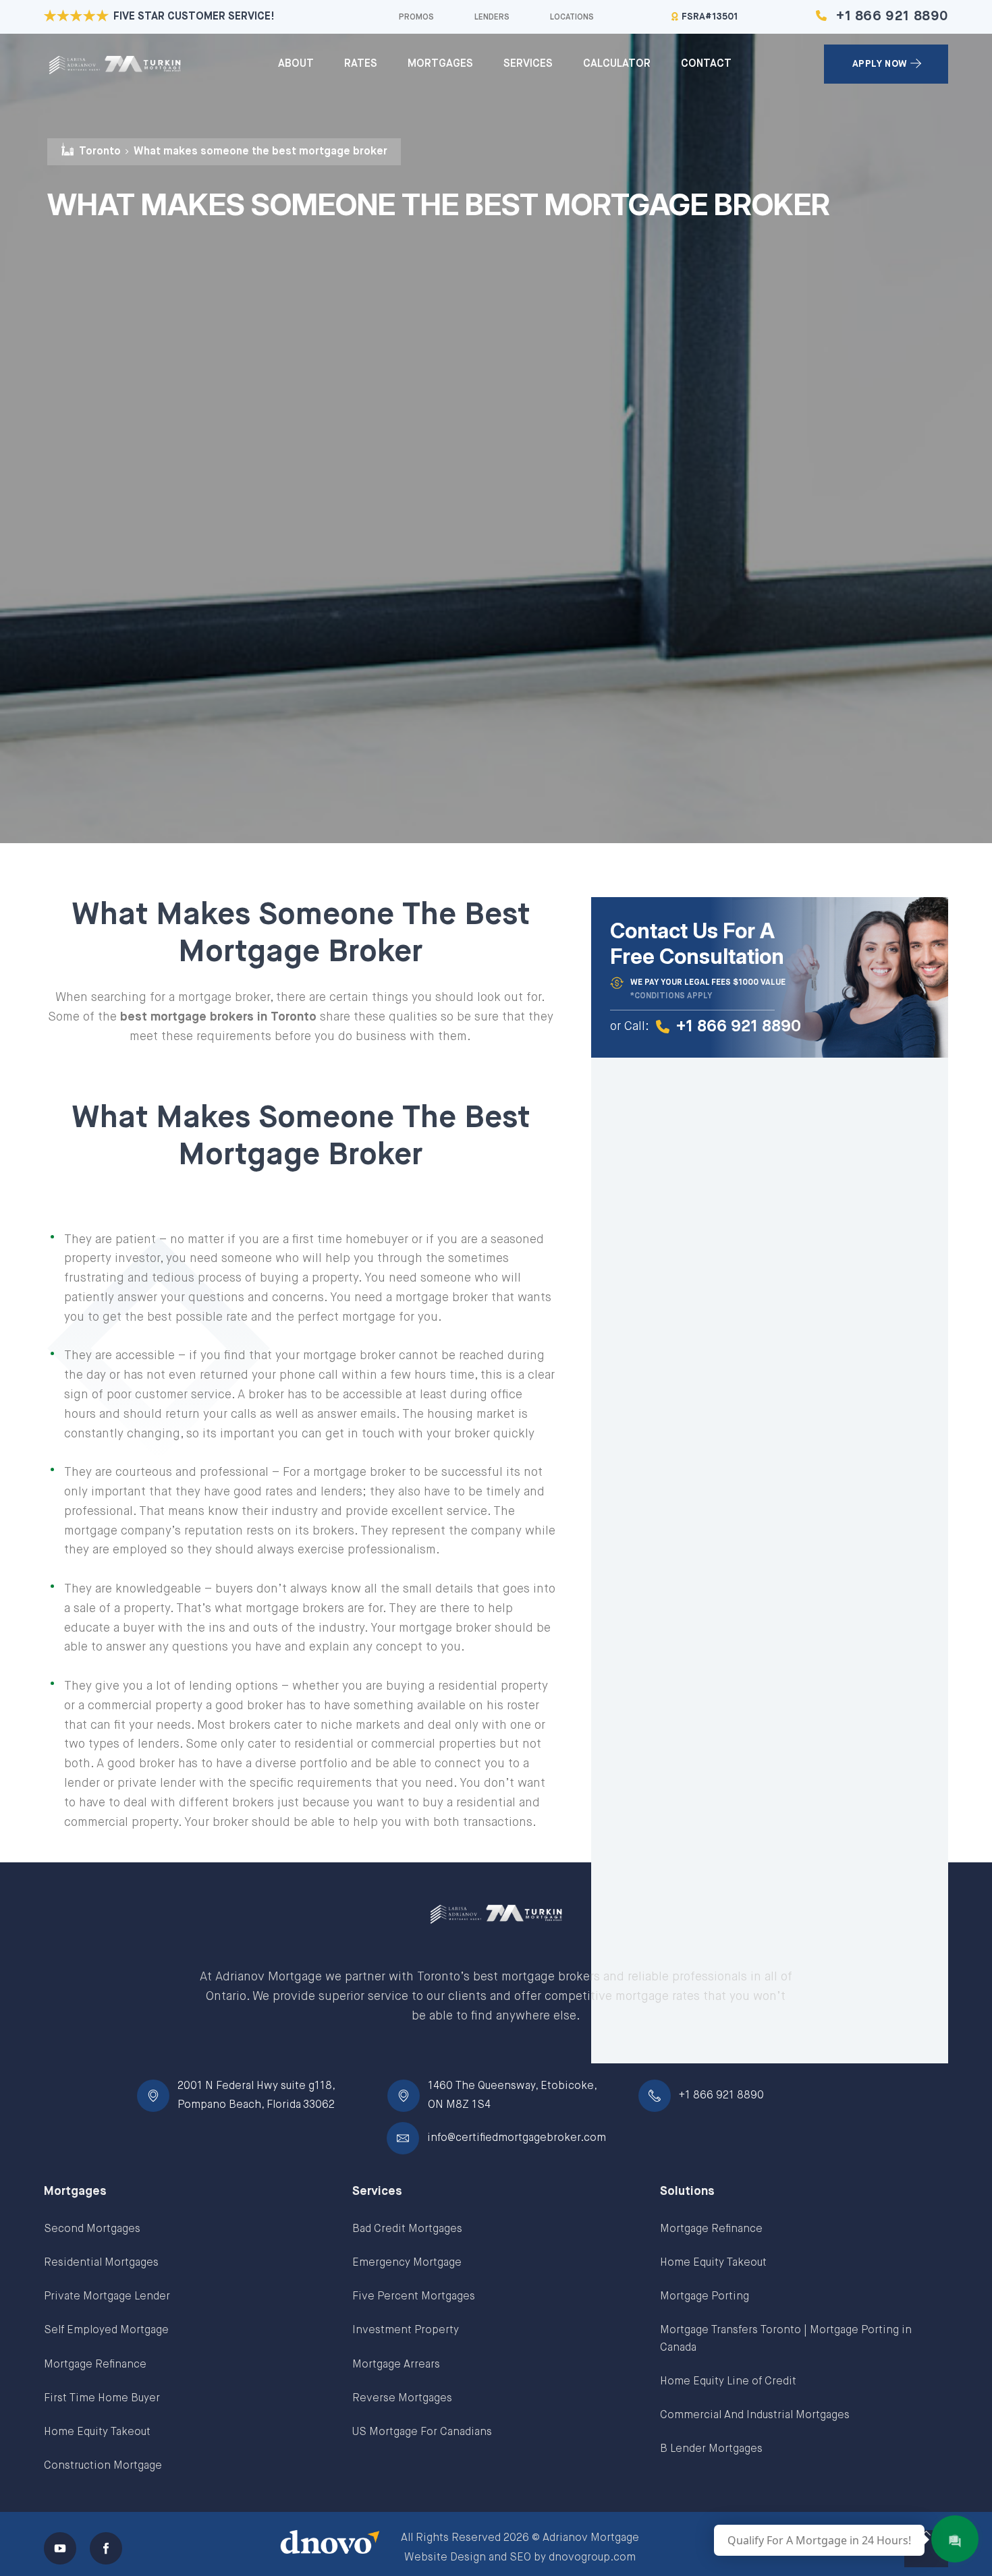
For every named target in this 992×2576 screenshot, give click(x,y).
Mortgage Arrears (396, 2365)
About (296, 64)
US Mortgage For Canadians (422, 2432)
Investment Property (406, 2330)
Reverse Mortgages (402, 2399)
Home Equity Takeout (97, 2432)
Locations (572, 18)
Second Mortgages (92, 2229)
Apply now (880, 64)
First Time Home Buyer (102, 2399)
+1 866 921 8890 (892, 17)
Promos (416, 18)
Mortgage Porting (705, 2297)
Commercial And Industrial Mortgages (755, 2415)
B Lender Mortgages (711, 2449)
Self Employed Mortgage (106, 2330)
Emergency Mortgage (407, 2263)
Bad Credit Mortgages (407, 2229)
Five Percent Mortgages (414, 2297)
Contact (706, 64)
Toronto (100, 152)
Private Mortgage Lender (107, 2297)
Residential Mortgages (101, 2263)
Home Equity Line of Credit (728, 2382)
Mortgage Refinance (95, 2365)
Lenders (492, 18)
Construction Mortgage (103, 2466)
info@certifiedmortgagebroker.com (517, 2138)
